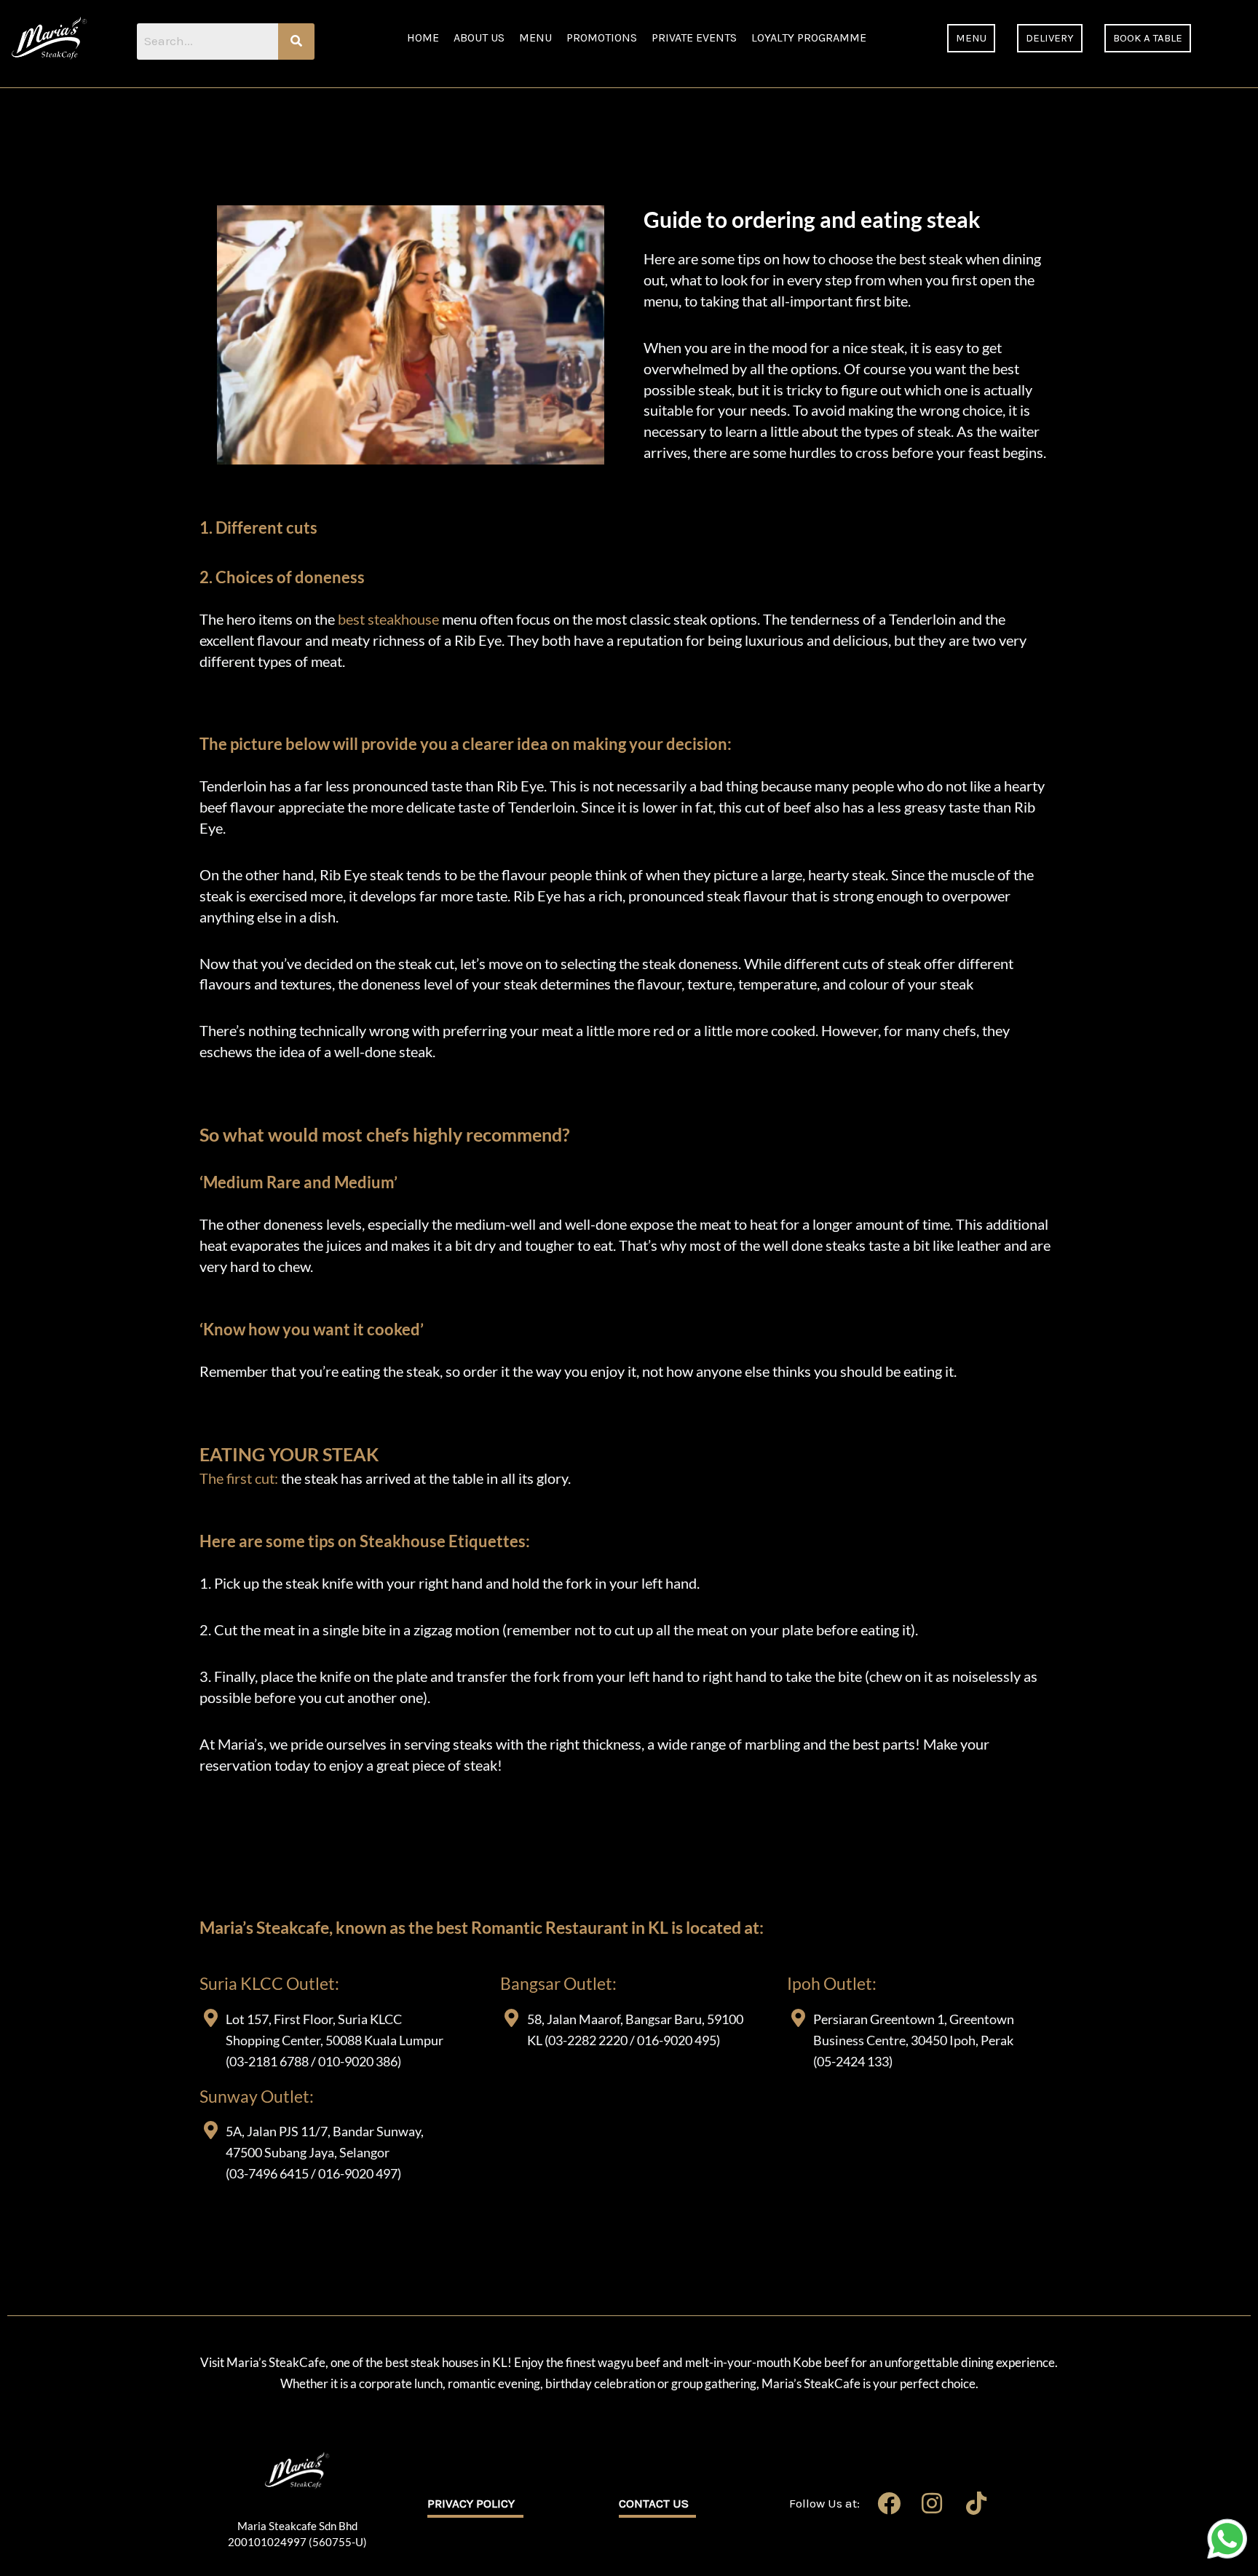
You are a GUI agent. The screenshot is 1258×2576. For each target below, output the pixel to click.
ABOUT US (479, 37)
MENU (535, 37)
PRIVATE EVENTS (694, 37)
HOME (423, 37)
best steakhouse (388, 619)
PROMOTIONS (602, 37)
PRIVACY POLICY (471, 2503)
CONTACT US (654, 2503)
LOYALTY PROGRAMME (809, 37)
